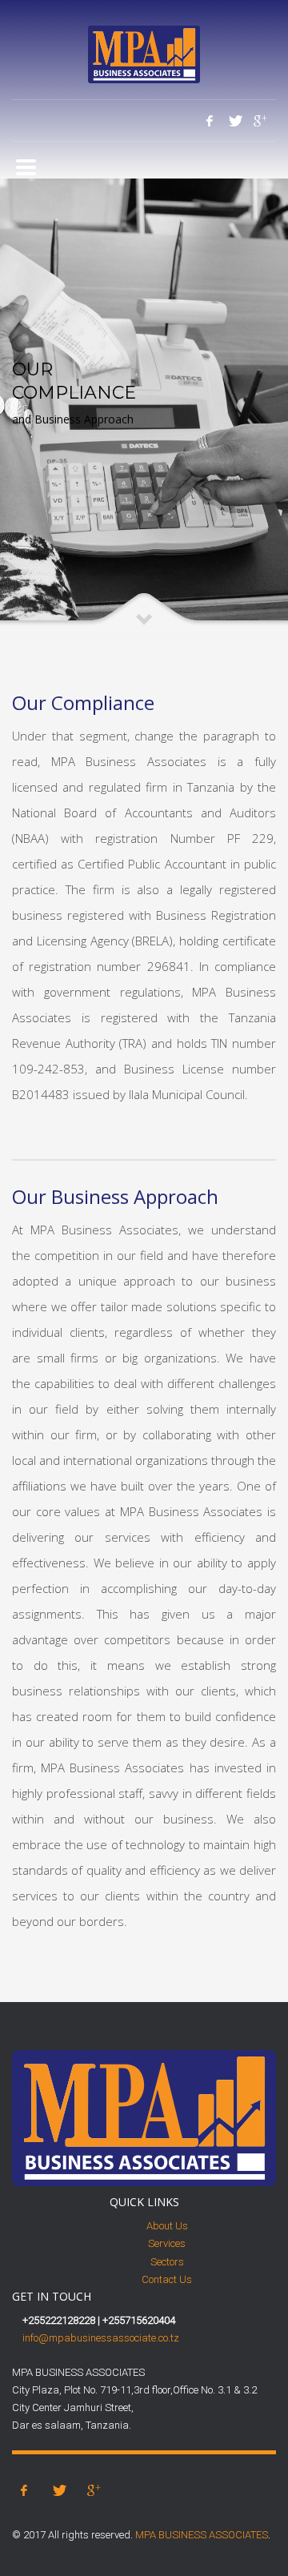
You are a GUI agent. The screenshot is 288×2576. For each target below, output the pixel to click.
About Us (167, 2226)
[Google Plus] (259, 121)
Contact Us (167, 2279)
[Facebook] (210, 121)
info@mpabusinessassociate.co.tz (101, 2338)
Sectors (167, 2262)
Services (167, 2243)
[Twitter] (234, 121)
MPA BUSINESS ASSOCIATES (202, 2535)
